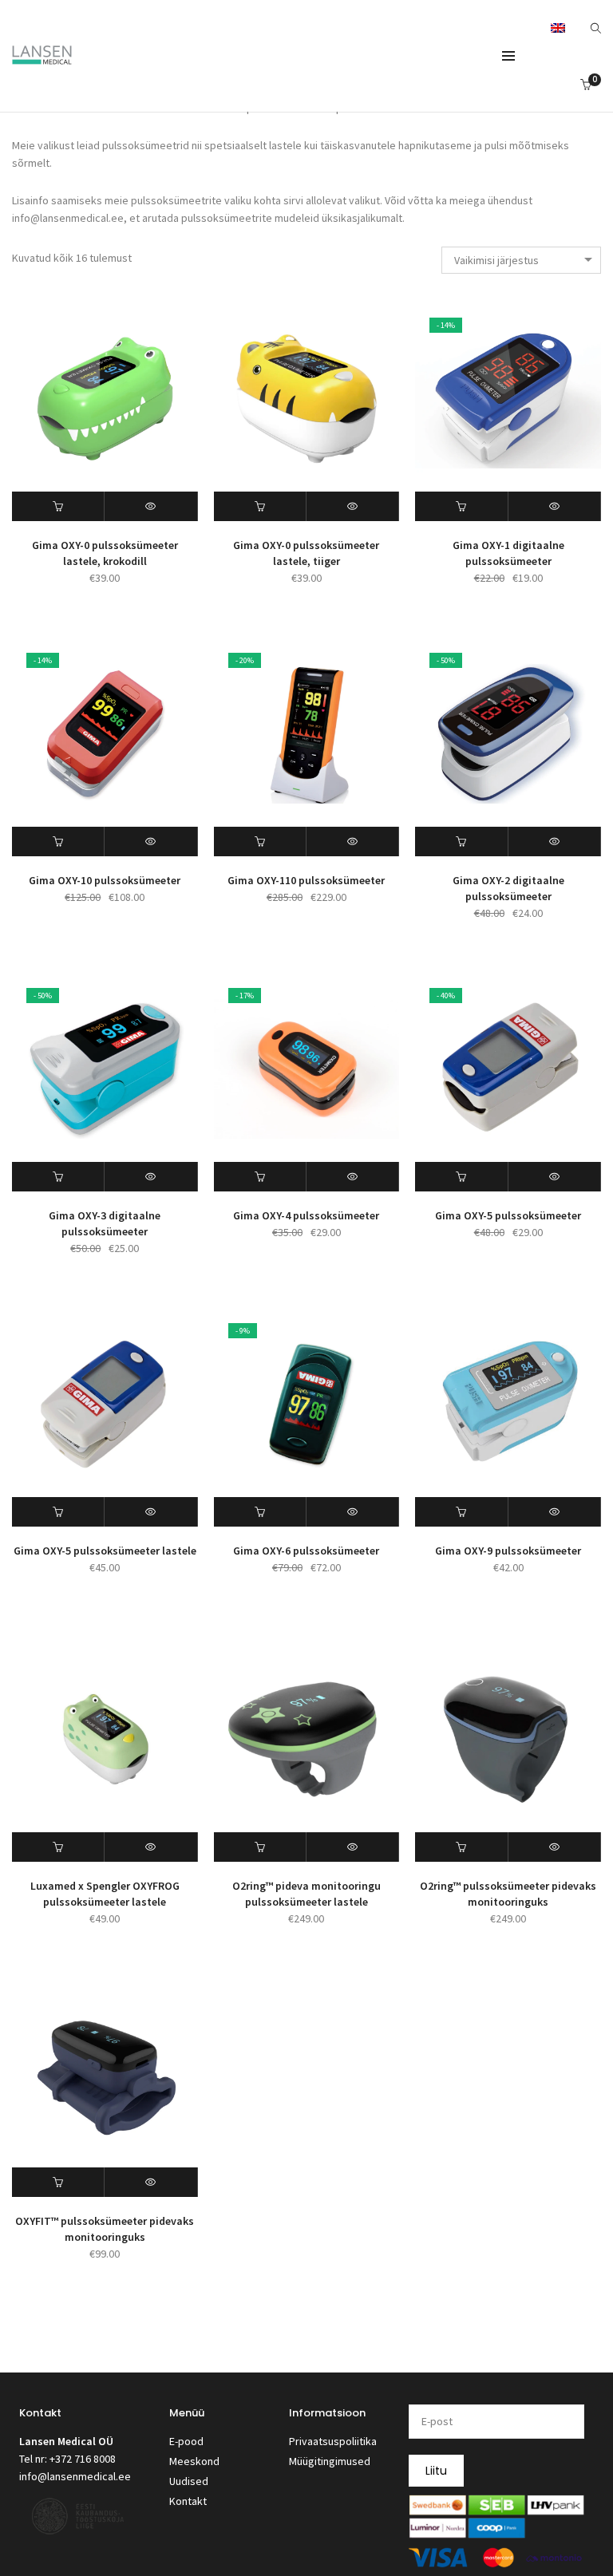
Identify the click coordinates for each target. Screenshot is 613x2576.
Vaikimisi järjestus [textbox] (496, 260)
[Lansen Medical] (42, 57)
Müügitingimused (330, 2461)
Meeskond (194, 2461)
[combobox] (521, 260)
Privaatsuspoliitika (333, 2441)
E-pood (186, 2441)
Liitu (436, 2471)
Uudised (189, 2481)
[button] (58, 506)
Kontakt (188, 2501)
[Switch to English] (558, 27)
